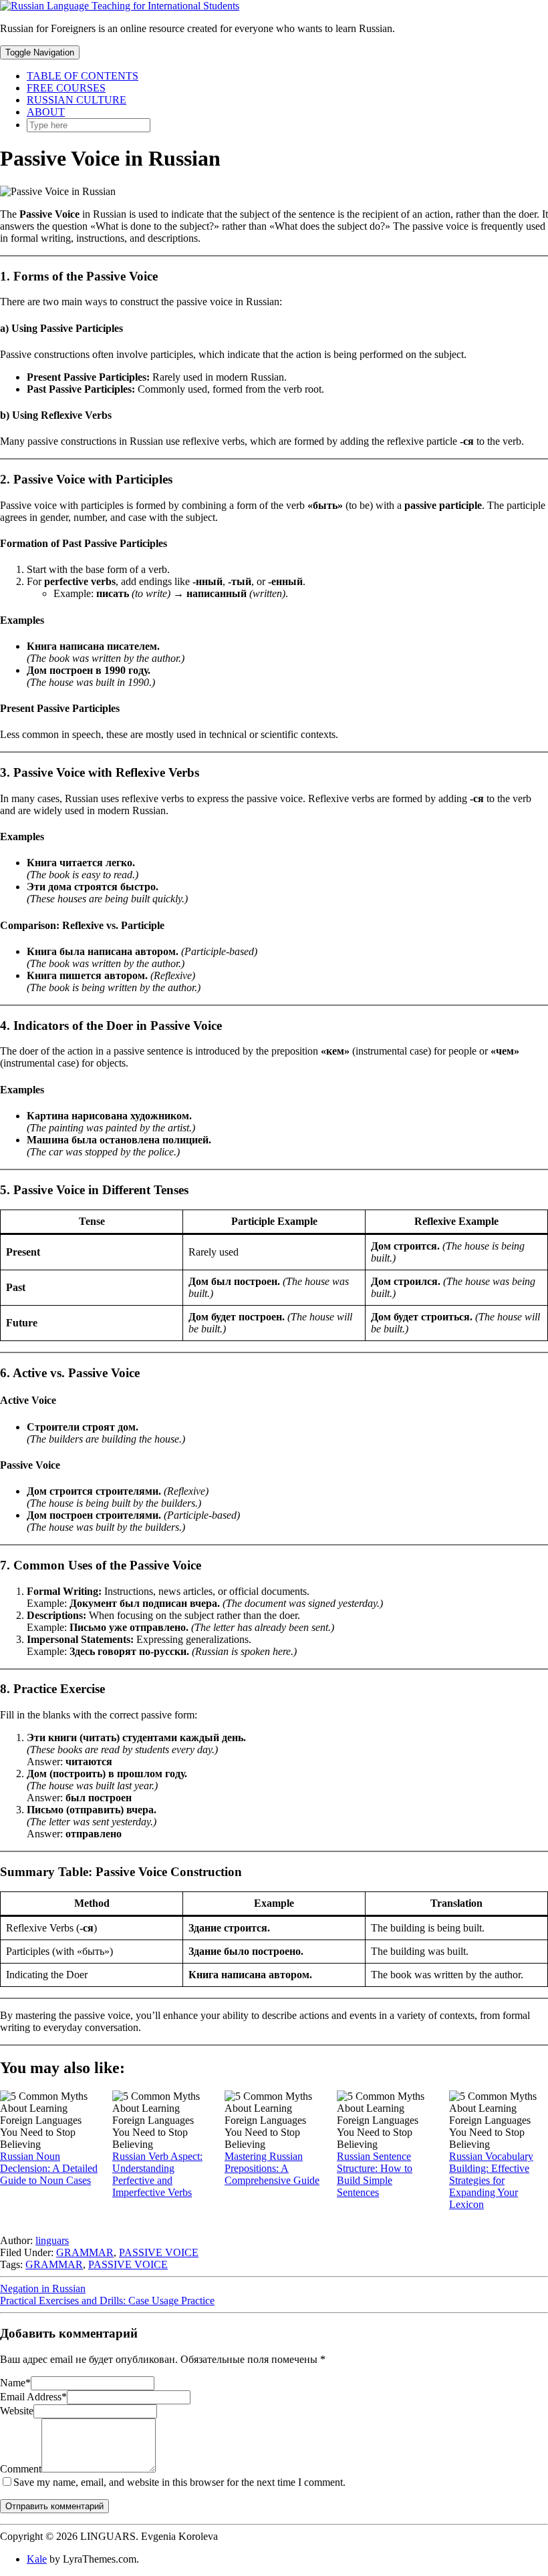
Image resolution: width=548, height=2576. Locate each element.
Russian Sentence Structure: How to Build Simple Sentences (375, 2174)
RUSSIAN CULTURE (77, 100)
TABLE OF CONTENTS (83, 76)
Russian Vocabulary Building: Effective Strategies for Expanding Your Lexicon (491, 2180)
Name (15, 2383)
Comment (21, 2469)
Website (17, 2411)
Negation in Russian (43, 2288)
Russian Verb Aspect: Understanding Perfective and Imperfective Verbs (157, 2174)
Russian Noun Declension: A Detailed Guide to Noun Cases (49, 2168)
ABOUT (46, 112)
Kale (37, 2559)
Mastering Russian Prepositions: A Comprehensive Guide (272, 2168)
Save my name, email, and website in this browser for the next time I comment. (179, 2482)
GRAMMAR (85, 2252)
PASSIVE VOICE (159, 2252)
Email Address (33, 2397)
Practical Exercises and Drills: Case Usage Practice (107, 2301)
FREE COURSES (66, 88)
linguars (52, 2240)
